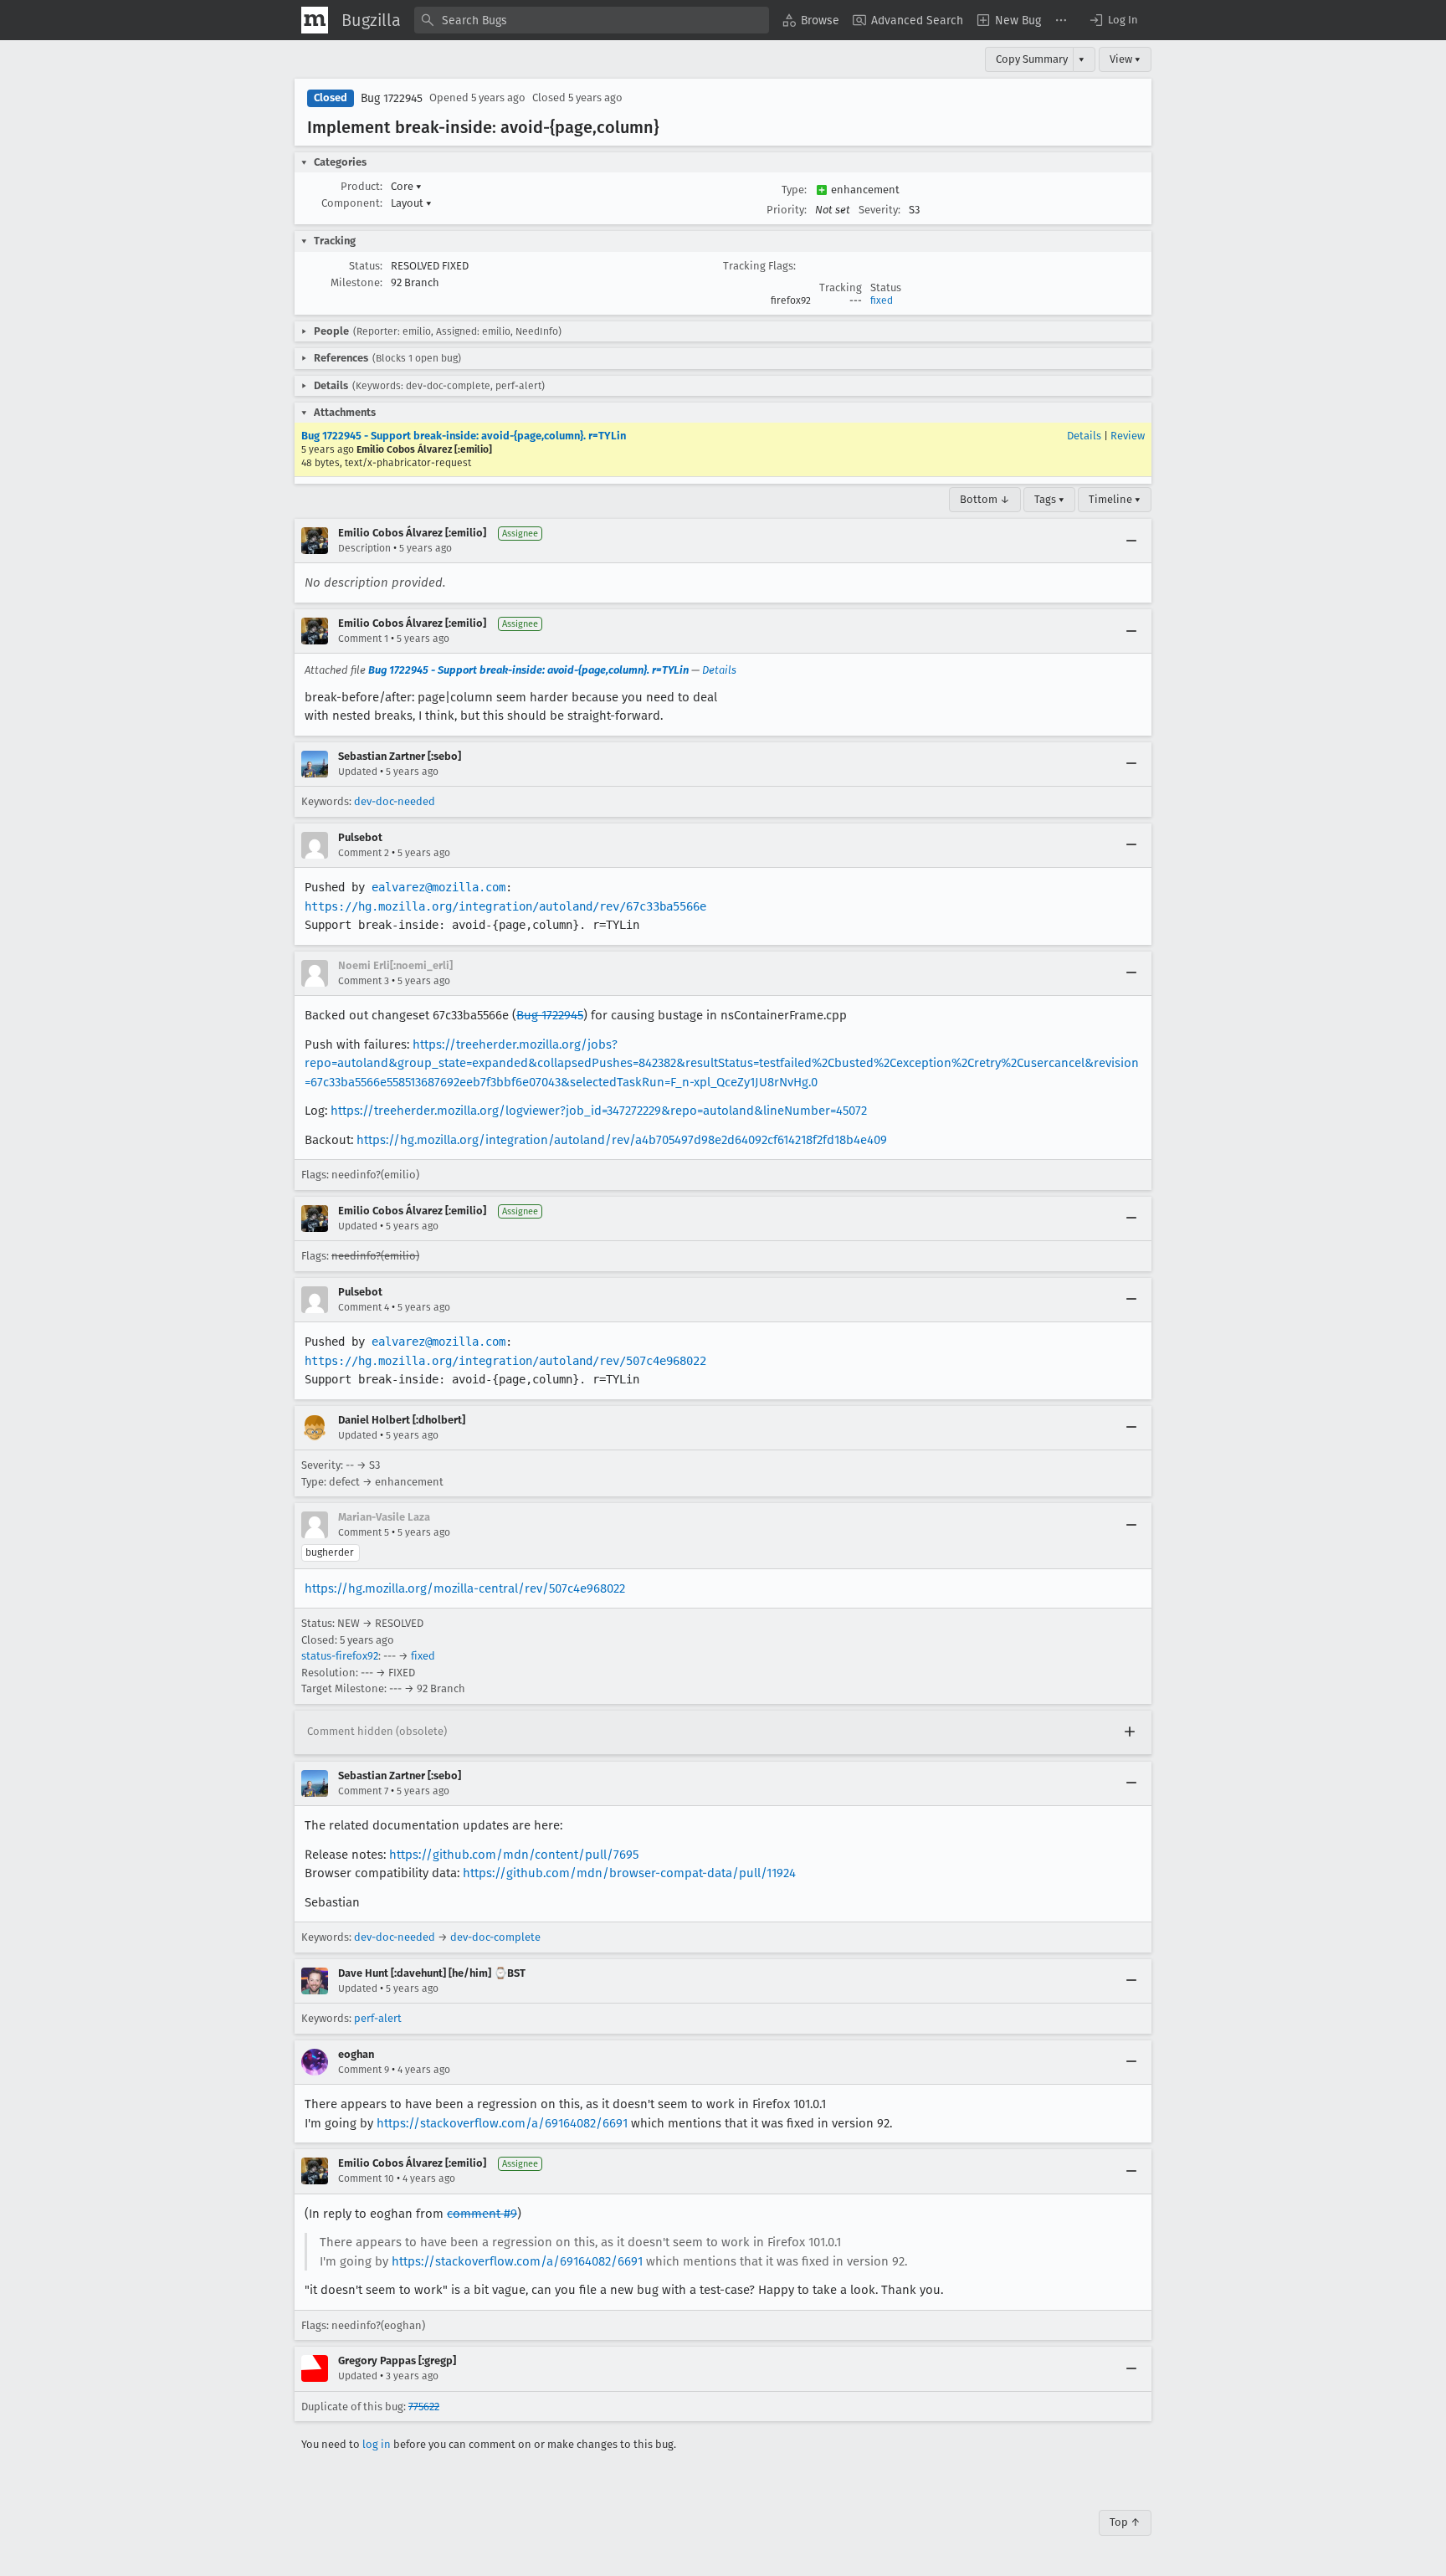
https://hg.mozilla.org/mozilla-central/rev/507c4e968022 (465, 1588)
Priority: (787, 210)
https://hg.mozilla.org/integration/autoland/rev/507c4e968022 (505, 1361)
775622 (424, 2407)
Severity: (879, 210)
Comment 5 (364, 1532)
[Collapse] (1131, 541)
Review (1128, 436)
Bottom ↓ (985, 499)
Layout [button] (411, 203)
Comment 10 (366, 2178)
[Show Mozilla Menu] (315, 20)
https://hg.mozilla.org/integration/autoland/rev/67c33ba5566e (505, 906)
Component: (352, 203)
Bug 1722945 (392, 98)
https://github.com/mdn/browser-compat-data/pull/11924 (629, 1873)
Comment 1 (363, 639)
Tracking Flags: (759, 266)
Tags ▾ (1049, 499)
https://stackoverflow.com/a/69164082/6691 (502, 2123)
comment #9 (482, 2214)
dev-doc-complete (495, 1937)
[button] (1113, 20)
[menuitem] (811, 20)
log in (377, 2444)
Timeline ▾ (1115, 499)
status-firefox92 (340, 1656)
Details (1084, 436)
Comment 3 (364, 981)
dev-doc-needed (395, 801)
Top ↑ (1125, 2522)
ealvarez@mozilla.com (438, 887)
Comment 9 (364, 2070)
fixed (882, 300)
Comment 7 (363, 1791)
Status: (366, 266)
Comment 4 (364, 1307)
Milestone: (356, 282)
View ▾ (1125, 59)
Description (364, 548)
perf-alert (378, 2018)
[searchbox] (592, 20)
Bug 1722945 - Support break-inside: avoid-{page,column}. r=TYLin (464, 436)
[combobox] (592, 20)
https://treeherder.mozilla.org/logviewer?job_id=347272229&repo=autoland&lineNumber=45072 (599, 1111)
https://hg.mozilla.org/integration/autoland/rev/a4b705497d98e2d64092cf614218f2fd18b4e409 (622, 1140)
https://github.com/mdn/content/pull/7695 (514, 1855)
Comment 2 (364, 853)
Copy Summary (1032, 59)
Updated (358, 772)
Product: (361, 186)
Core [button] (406, 186)
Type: (794, 190)
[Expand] (1130, 1732)
